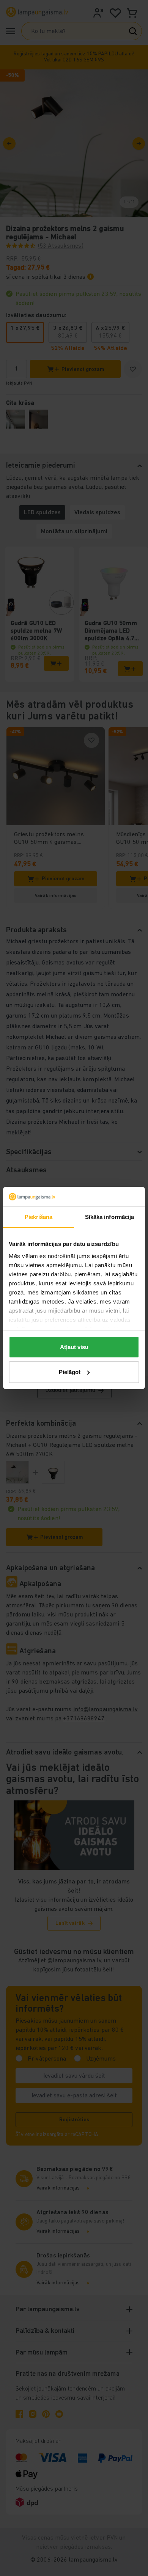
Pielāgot (70, 1372)
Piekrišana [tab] (39, 1217)
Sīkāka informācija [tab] (110, 1217)
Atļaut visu (74, 1347)
